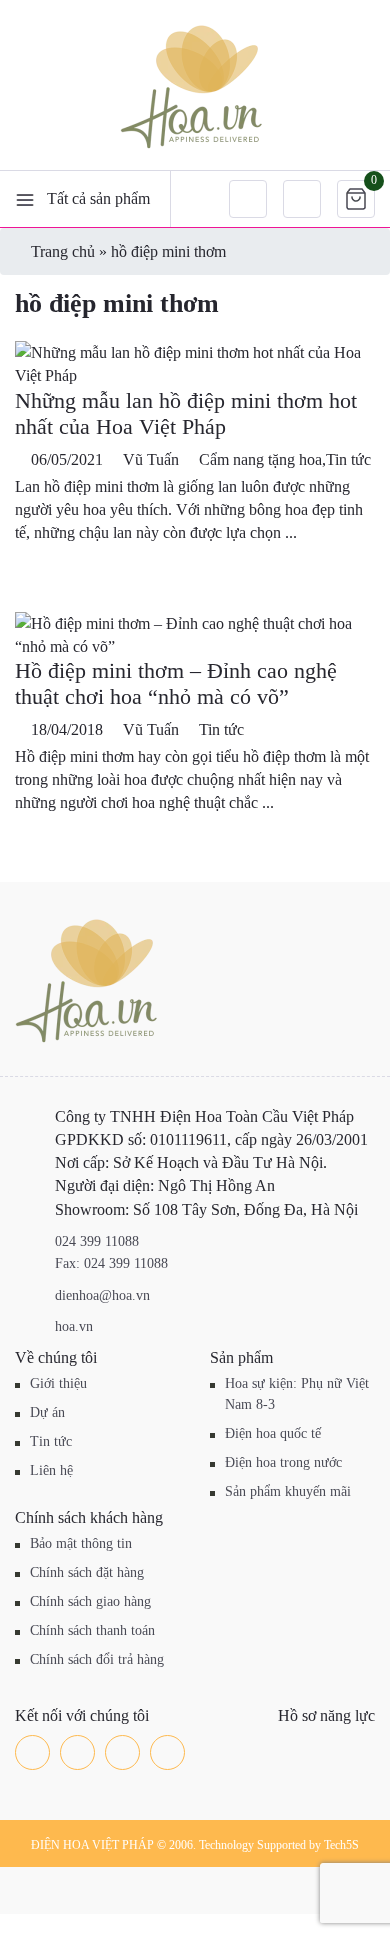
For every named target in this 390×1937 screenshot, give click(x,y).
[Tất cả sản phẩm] (25, 199)
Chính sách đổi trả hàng (97, 1659)
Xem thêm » (54, 565)
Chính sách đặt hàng (87, 1572)
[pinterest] (167, 1752)
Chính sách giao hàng (90, 1601)
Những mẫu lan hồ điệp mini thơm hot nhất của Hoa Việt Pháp (186, 413)
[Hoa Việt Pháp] (195, 85)
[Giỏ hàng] (356, 199)
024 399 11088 (97, 1241)
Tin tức (348, 459)
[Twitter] (77, 1752)
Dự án (47, 1412)
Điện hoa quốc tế (273, 1433)
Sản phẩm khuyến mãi (288, 1491)
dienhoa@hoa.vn (102, 1295)
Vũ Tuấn (151, 459)
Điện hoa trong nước (283, 1462)
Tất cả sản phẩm (98, 198)
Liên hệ (51, 1470)
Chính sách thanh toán (92, 1630)
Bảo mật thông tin (81, 1543)
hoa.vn (74, 1326)
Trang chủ (63, 251)
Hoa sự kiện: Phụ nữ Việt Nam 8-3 (297, 1394)
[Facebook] (32, 1752)
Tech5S (341, 1845)
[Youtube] (122, 1752)
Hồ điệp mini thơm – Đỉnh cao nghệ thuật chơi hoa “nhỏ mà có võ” (176, 683)
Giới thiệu (58, 1383)
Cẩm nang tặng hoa (260, 459)
